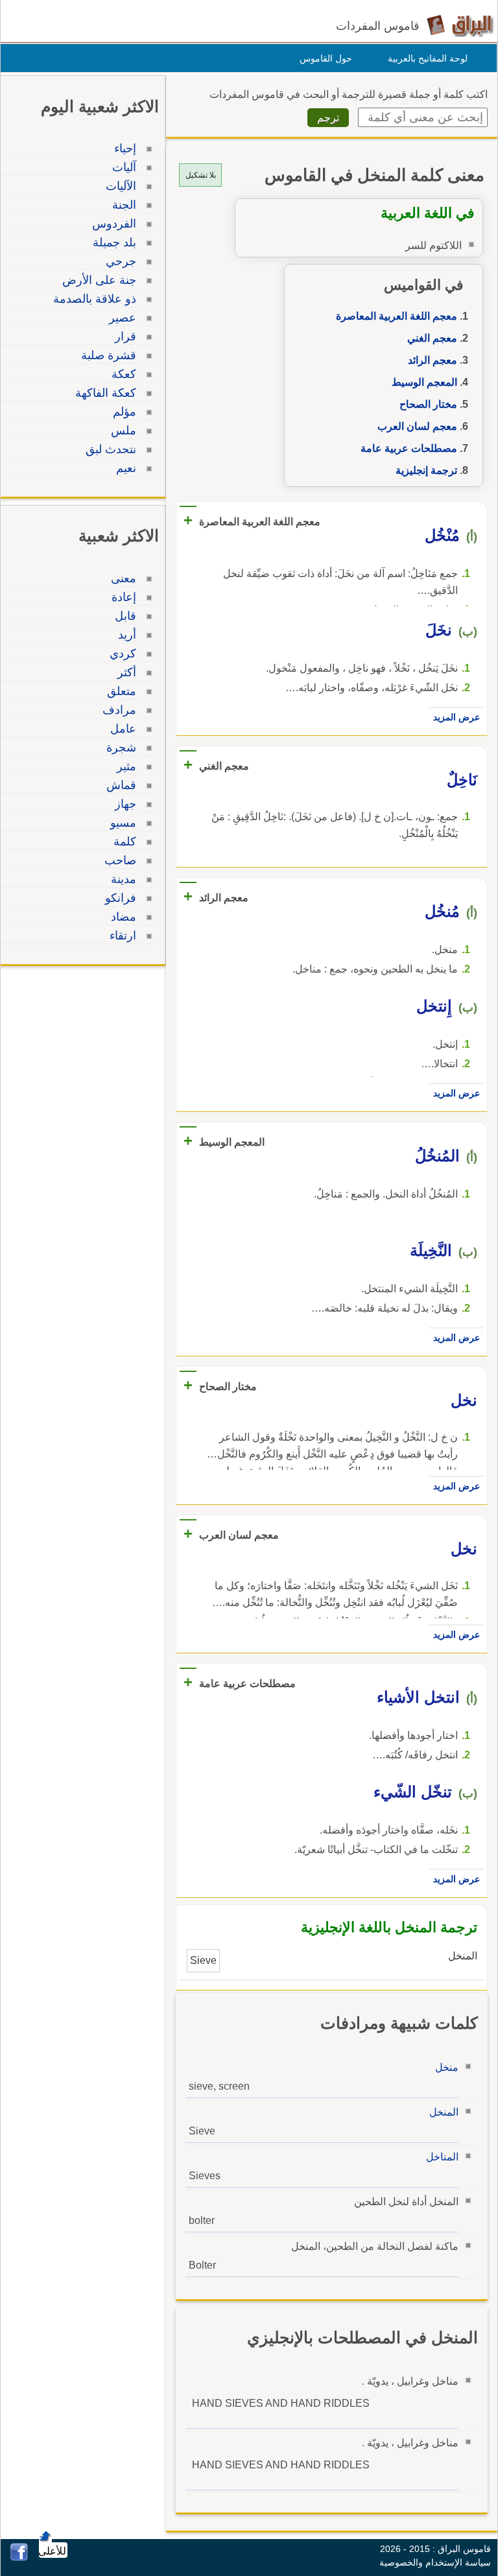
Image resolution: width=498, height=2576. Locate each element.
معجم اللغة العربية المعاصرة (397, 316)
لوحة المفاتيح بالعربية (428, 58)
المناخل (442, 2157)
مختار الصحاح (428, 404)
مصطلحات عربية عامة (409, 448)
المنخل (444, 2112)
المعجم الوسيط (424, 382)
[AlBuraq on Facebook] (19, 2558)
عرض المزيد (456, 717)
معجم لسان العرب (417, 426)
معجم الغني (432, 338)
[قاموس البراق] (460, 25)
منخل (447, 2067)
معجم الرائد (433, 360)
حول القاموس (326, 58)
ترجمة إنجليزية (426, 470)
